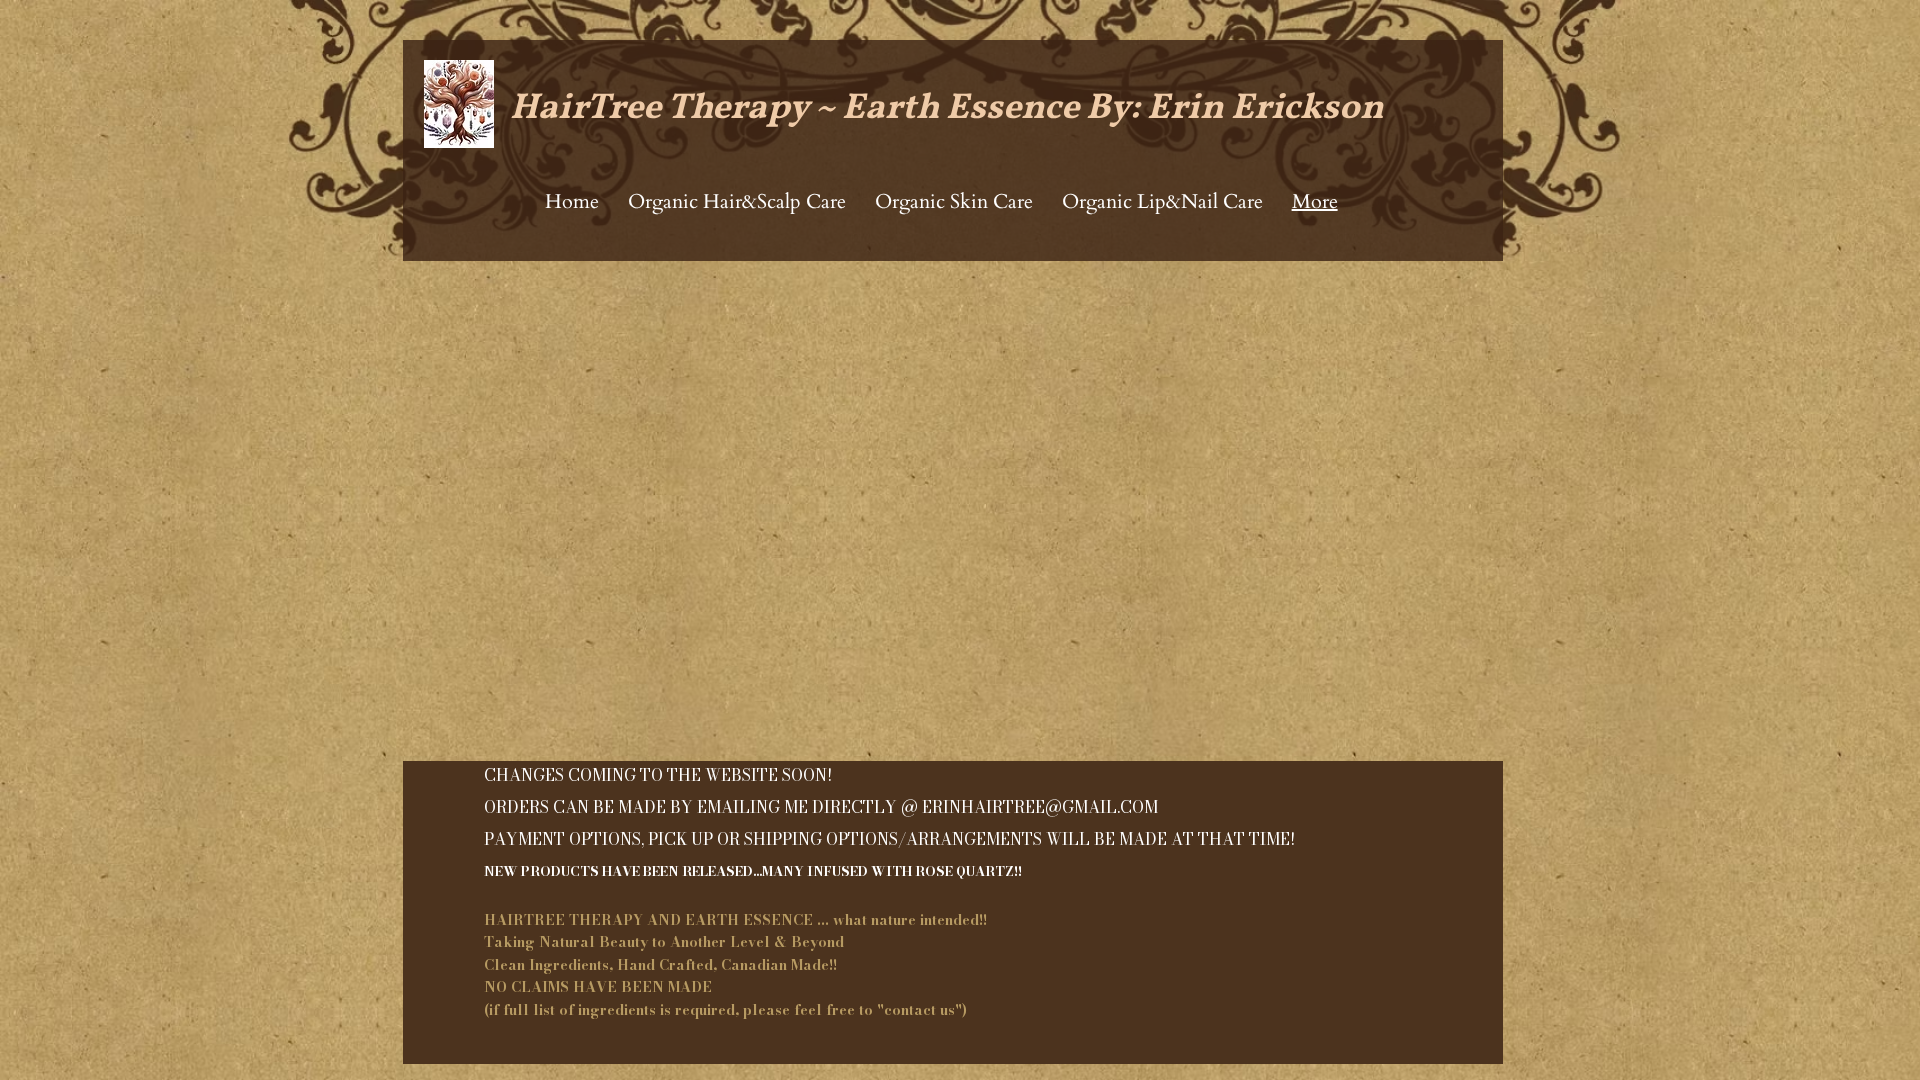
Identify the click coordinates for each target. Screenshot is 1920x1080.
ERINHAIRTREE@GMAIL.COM (1040, 807)
